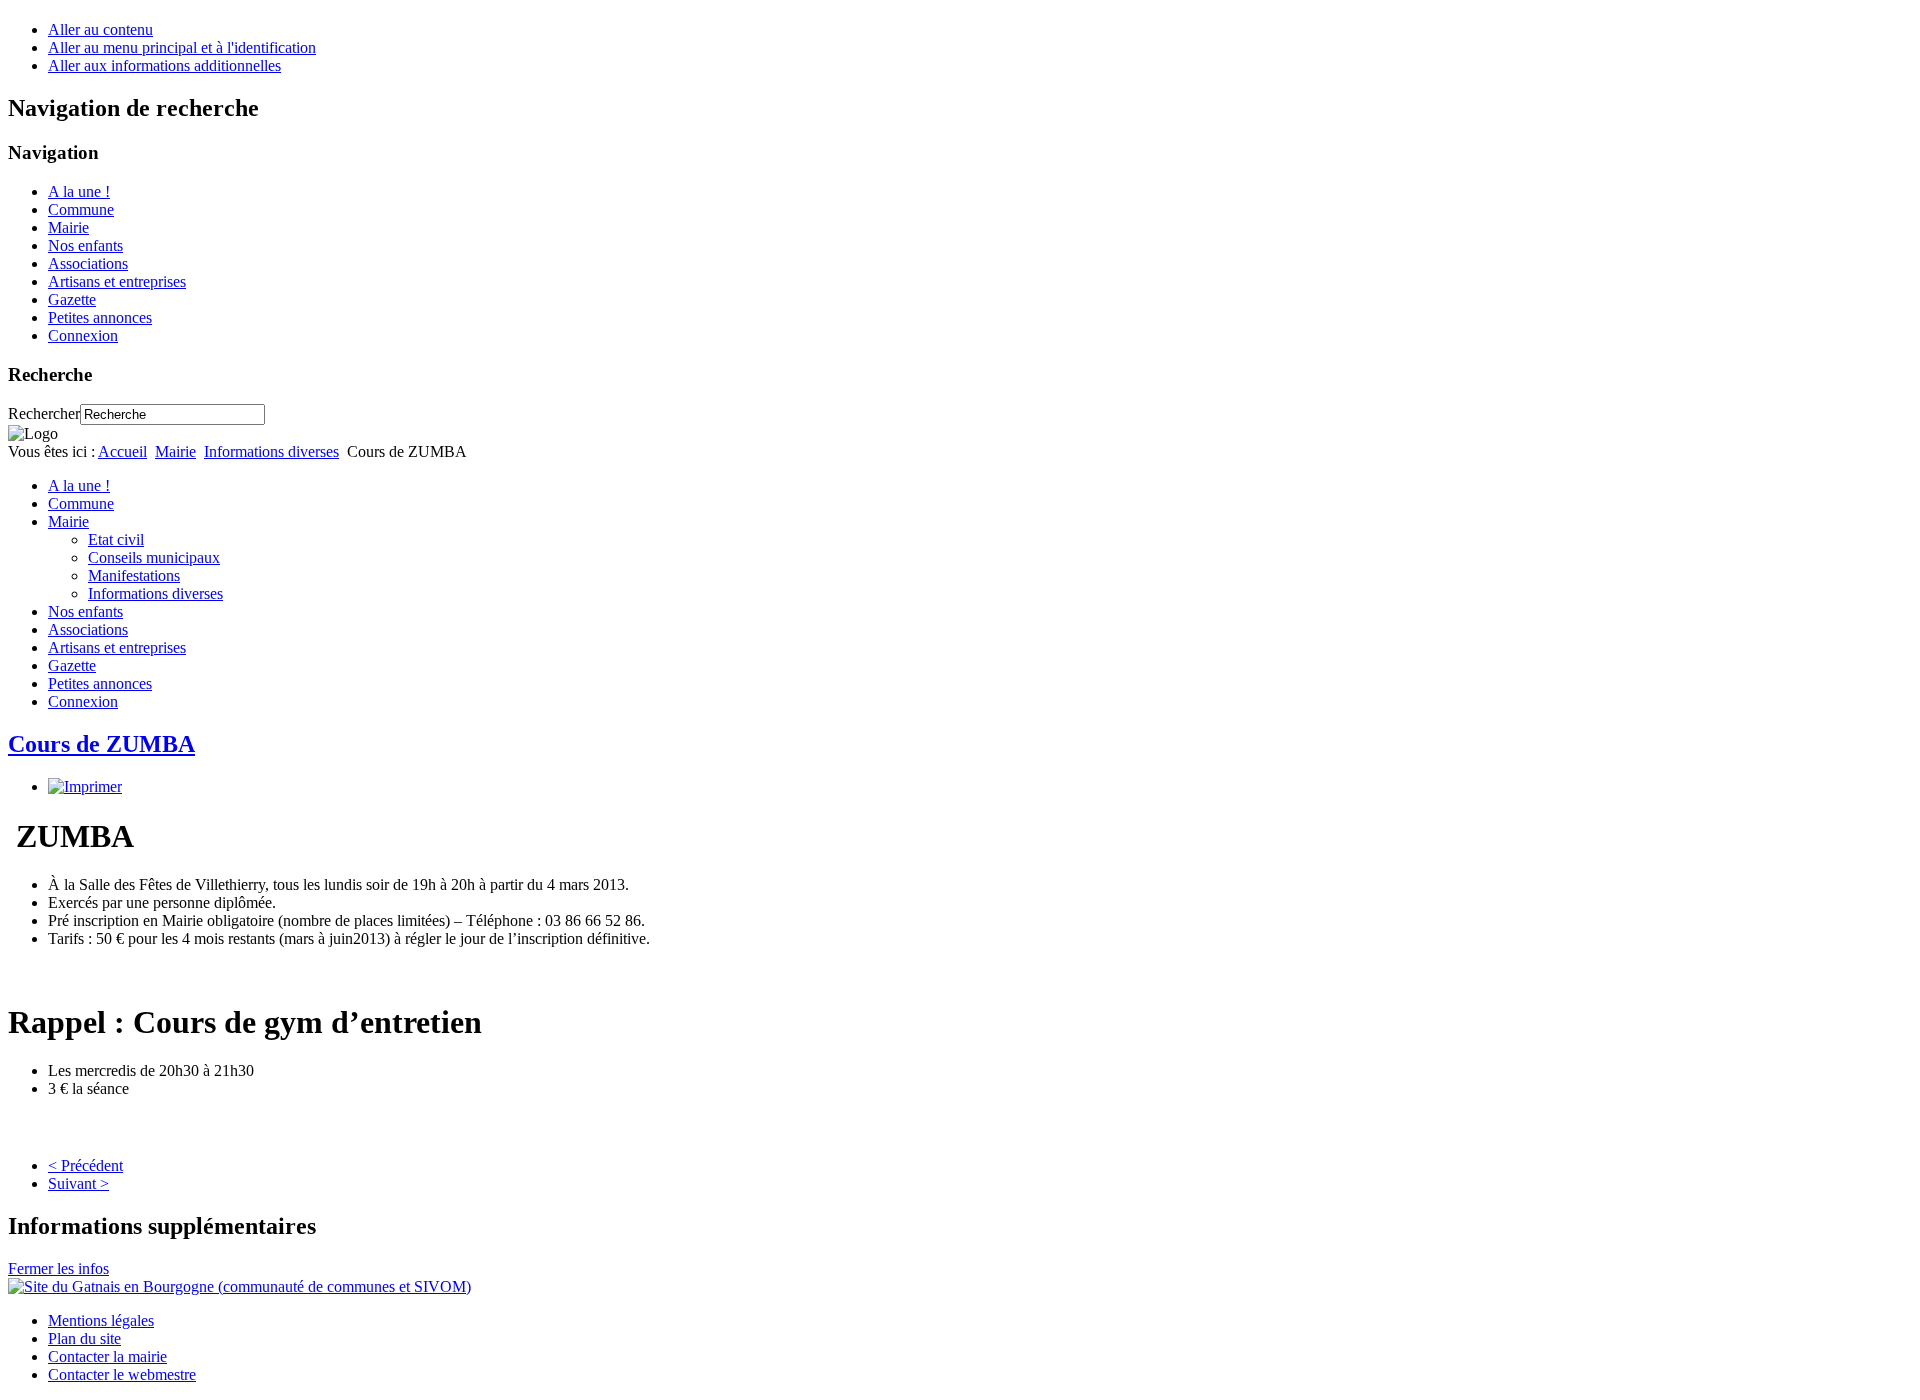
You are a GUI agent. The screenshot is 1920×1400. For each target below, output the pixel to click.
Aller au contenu (100, 29)
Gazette (72, 299)
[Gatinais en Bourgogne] (239, 1286)
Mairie (68, 227)
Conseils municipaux (154, 557)
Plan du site (84, 1338)
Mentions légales (101, 1320)
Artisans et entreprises (117, 281)
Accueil (122, 451)
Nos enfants (85, 245)
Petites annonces (100, 317)
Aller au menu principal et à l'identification (182, 47)
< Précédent (85, 1165)
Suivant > (78, 1183)
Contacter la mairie (107, 1356)
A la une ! (79, 191)
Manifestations (134, 575)
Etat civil (116, 539)
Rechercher (44, 413)
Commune (81, 209)
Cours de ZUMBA (101, 744)
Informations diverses (271, 451)
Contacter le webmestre (122, 1374)
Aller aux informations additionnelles (164, 65)
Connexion (83, 335)
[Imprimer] (85, 786)
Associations (88, 263)
